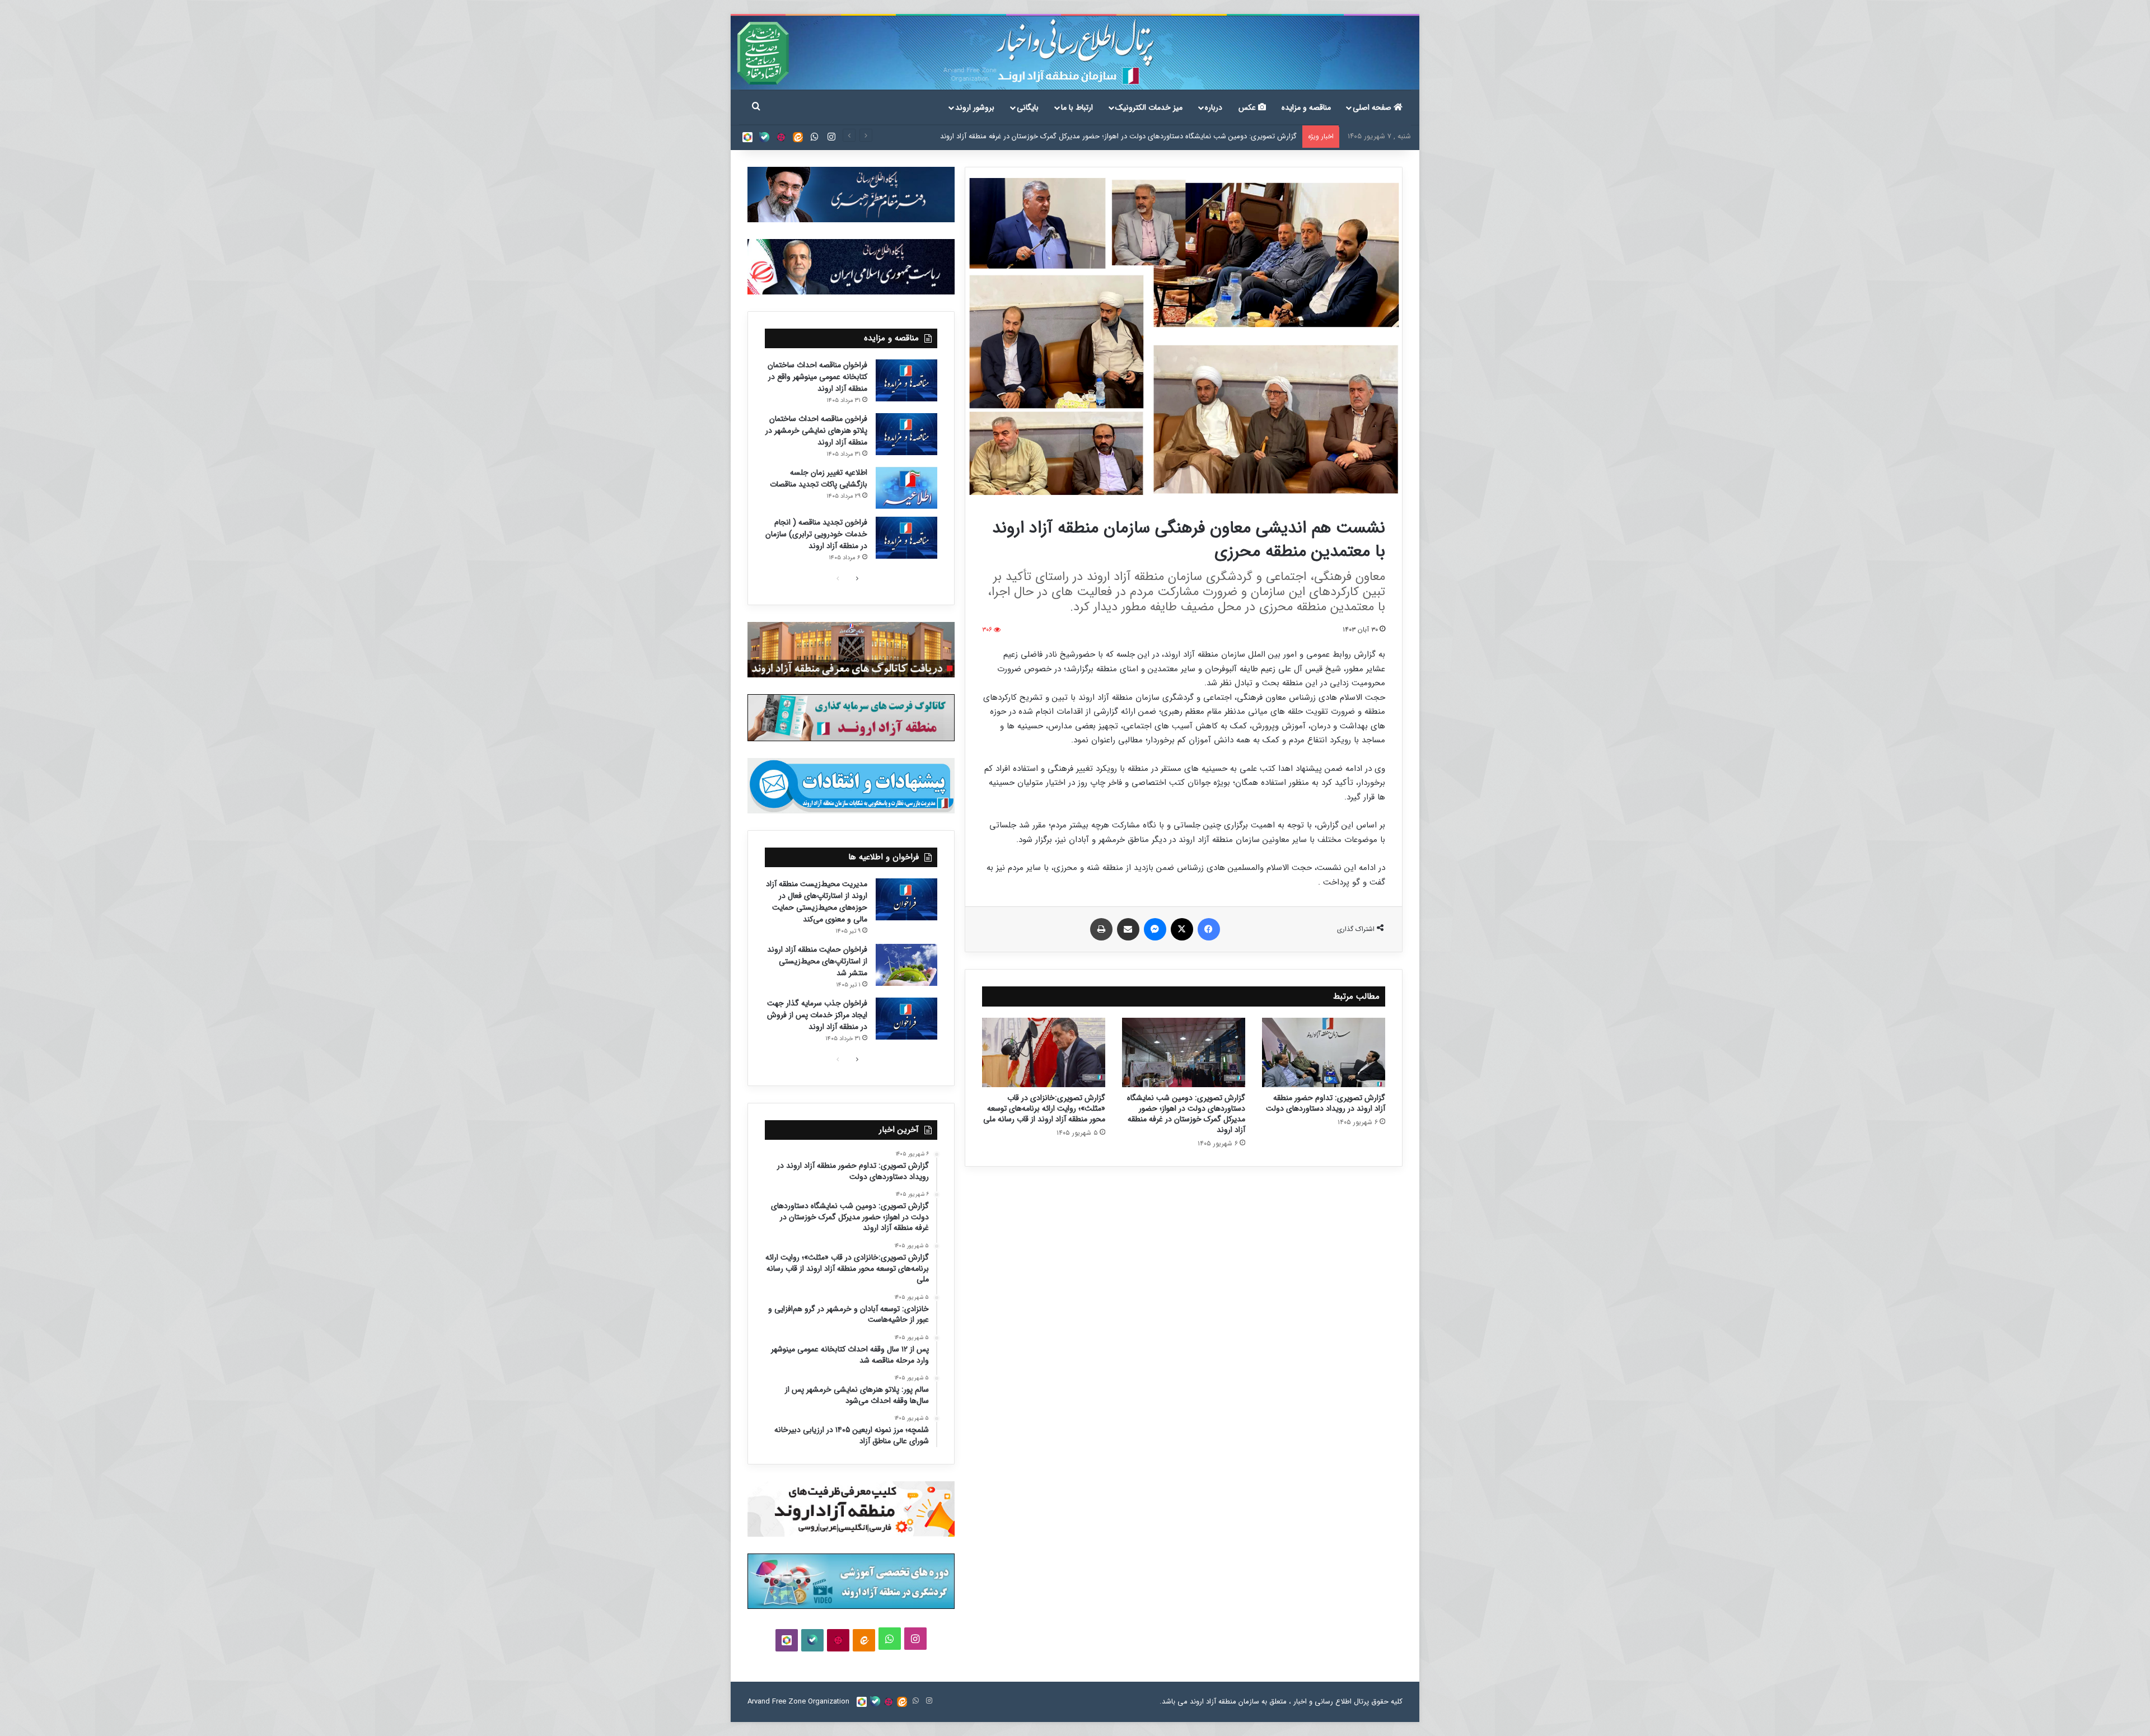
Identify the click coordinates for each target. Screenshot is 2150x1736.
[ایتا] (798, 137)
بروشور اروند (975, 107)
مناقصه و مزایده (1306, 107)
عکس (1248, 107)
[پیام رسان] (1155, 929)
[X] (1182, 929)
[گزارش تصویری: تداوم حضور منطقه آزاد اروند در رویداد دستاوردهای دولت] (1324, 1052)
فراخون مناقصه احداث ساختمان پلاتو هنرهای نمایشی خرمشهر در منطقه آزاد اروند (816, 431)
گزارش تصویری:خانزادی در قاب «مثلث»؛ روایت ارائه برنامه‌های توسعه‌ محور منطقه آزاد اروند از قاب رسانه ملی (1135, 136)
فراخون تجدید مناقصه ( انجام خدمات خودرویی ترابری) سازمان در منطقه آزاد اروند (816, 534)
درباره (1214, 107)
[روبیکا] (747, 137)
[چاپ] (1101, 929)
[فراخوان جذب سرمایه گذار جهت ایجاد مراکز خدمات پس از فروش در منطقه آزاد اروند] (906, 1019)
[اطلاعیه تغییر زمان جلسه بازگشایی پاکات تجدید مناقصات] (906, 488)
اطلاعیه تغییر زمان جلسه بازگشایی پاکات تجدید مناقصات (819, 478)
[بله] (764, 137)
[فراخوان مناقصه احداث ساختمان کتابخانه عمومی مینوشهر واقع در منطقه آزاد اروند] (906, 380)
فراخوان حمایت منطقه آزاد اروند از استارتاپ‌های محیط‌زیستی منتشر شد (817, 961)
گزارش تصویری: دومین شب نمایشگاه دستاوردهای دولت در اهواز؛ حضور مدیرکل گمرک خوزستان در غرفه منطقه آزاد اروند (1186, 1114)
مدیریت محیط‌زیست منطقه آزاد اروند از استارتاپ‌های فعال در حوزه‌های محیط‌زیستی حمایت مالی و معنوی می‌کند (817, 902)
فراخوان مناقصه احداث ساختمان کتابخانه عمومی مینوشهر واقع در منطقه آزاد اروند (817, 377)
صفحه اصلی (1373, 107)
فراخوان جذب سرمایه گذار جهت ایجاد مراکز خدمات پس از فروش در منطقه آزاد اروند (817, 1015)
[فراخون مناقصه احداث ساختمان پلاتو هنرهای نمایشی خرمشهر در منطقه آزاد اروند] (906, 434)
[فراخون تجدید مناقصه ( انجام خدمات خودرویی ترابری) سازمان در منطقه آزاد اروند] (906, 538)
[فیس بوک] (1209, 929)
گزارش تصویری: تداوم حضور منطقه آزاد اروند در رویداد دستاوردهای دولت (1326, 1103)
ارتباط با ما (1077, 107)
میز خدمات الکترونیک (1149, 107)
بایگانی (1028, 107)
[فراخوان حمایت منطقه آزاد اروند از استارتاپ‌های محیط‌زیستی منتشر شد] (906, 965)
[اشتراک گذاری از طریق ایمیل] (1128, 929)
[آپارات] (781, 137)
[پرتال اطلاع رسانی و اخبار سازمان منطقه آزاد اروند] (1075, 53)
